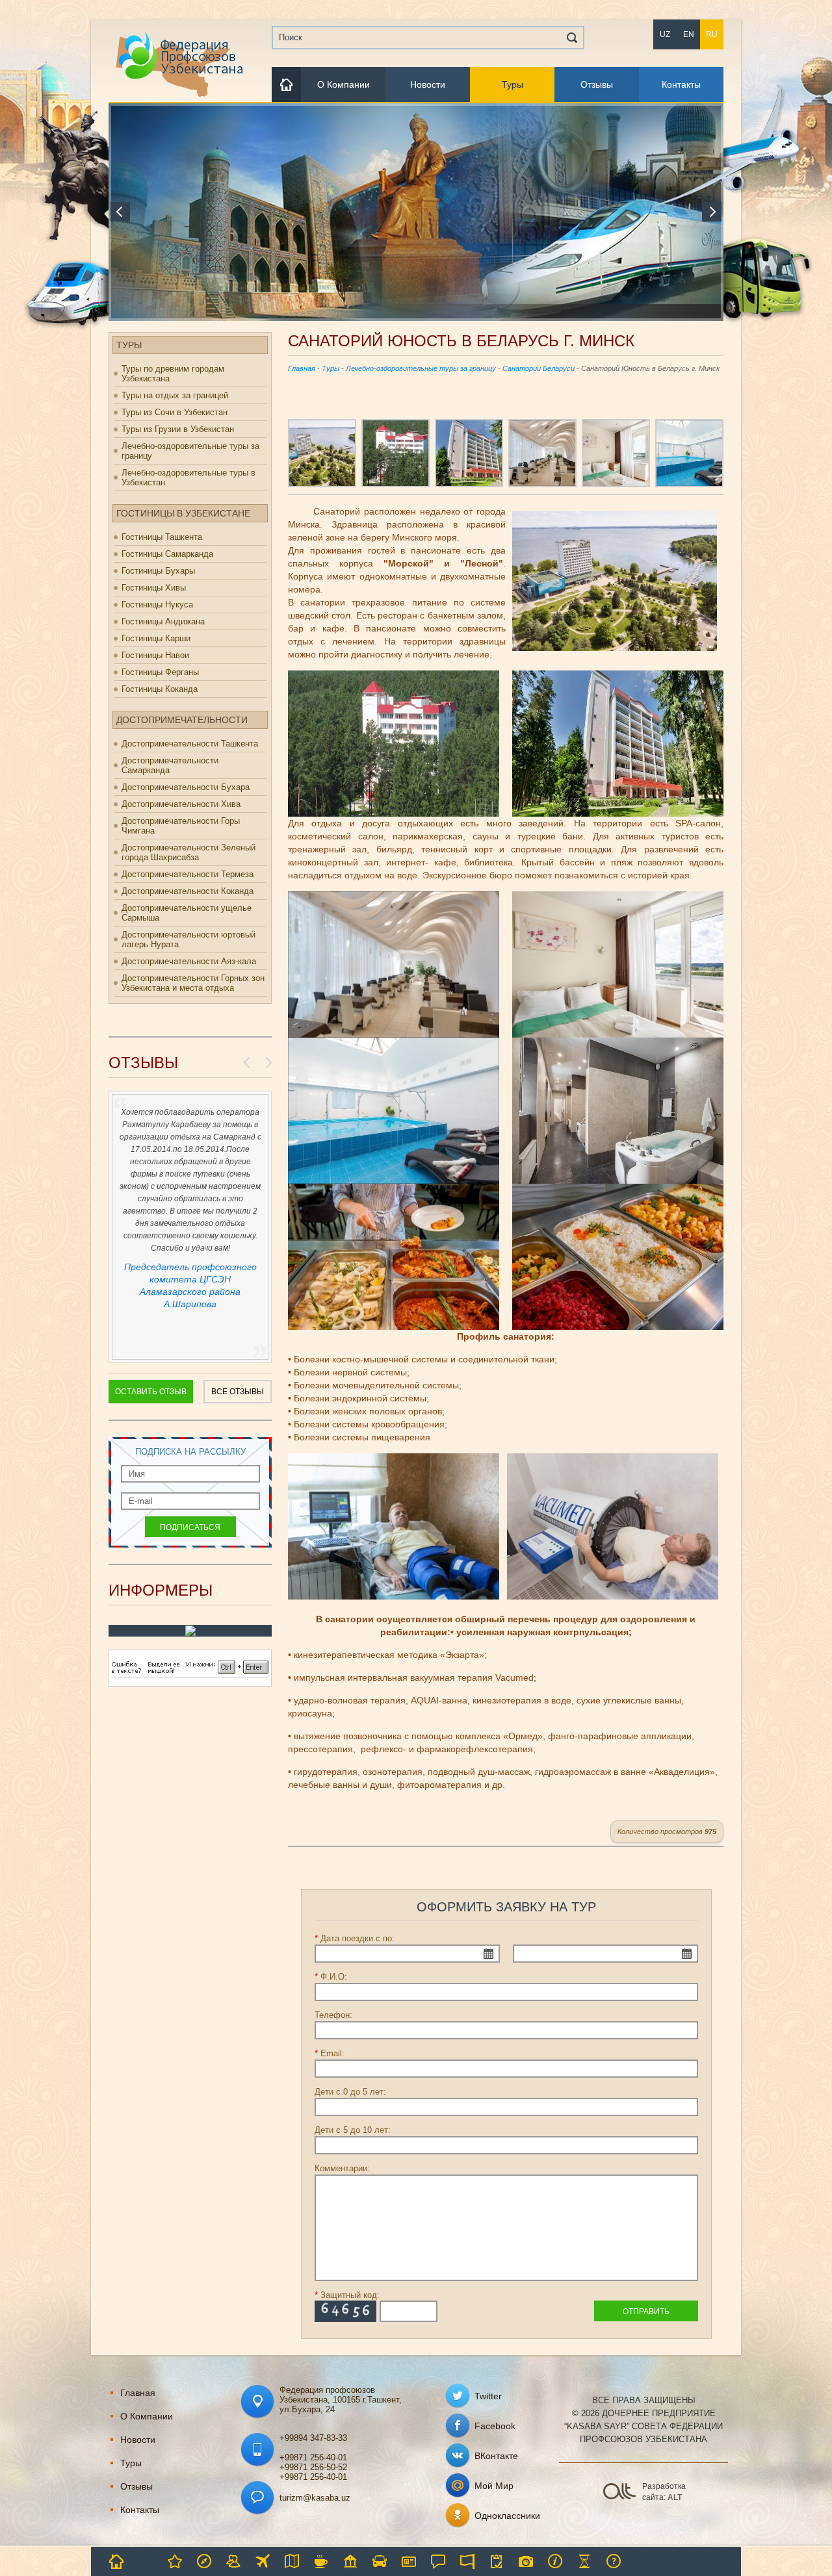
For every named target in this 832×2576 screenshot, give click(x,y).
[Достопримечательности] (116, 2561)
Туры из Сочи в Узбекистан (175, 412)
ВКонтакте (496, 2456)
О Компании (344, 84)
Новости (428, 84)
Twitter (488, 2396)
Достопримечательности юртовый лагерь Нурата (188, 939)
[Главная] (286, 84)
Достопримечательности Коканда (188, 891)
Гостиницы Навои (155, 655)
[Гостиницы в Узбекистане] (175, 2561)
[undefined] (190, 1684)
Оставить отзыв (151, 1392)
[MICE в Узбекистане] (233, 2561)
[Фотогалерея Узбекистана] (526, 2561)
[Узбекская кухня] (321, 2561)
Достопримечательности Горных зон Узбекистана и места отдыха (193, 983)
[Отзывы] (438, 2561)
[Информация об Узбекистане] (555, 2561)
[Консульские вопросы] (409, 2561)
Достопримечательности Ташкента (190, 744)
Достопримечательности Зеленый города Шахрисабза (188, 852)
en (689, 34)
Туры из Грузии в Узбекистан (178, 429)
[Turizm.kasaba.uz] (178, 65)
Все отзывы (238, 1392)
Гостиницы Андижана (163, 621)
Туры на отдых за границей (175, 395)
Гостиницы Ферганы (160, 672)
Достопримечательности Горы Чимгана (181, 826)
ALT (675, 2497)
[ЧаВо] (614, 2561)
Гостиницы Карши (156, 638)
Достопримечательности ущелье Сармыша (187, 913)
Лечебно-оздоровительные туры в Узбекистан (188, 478)
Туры (513, 84)
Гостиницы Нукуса (157, 605)
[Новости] (146, 2561)
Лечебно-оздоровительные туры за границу (190, 451)
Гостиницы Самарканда (167, 554)
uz (665, 34)
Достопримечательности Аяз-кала (189, 961)
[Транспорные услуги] (380, 2561)
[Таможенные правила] (497, 2561)
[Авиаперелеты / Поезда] (263, 2561)
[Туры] (204, 2561)
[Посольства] (467, 2561)
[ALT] (619, 2490)
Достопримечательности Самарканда (170, 765)
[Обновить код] (345, 2311)
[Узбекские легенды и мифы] (584, 2561)
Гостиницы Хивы (154, 588)
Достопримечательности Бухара (186, 787)
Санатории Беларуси (539, 368)
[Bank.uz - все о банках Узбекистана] (190, 1633)
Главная (302, 368)
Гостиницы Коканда (160, 689)
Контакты (681, 84)
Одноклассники (507, 2516)
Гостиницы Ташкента (162, 537)
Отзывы (597, 84)
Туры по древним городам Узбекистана (173, 374)
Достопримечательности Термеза (188, 874)
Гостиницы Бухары (158, 571)
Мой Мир (494, 2486)
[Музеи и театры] (350, 2561)
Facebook (495, 2426)
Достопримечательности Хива (181, 804)
